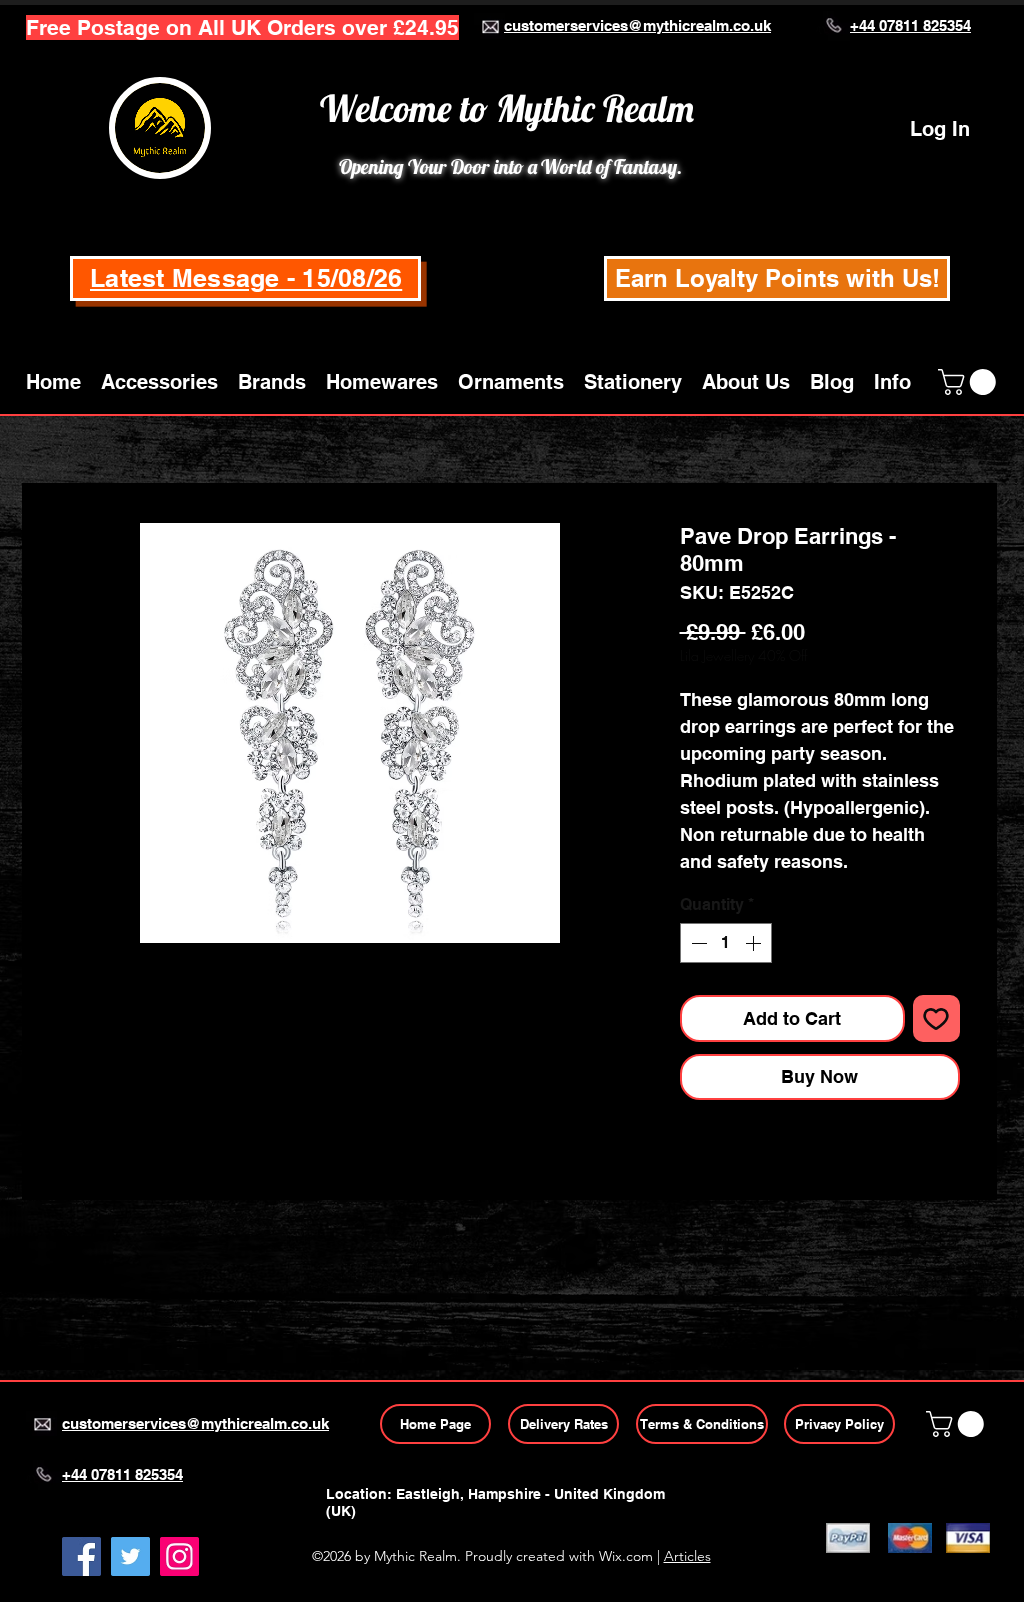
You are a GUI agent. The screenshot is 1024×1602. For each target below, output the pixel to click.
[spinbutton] (726, 943)
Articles (687, 1556)
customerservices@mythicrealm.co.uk (637, 25)
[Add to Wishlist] (936, 1018)
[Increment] (755, 943)
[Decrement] (697, 943)
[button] (159, 382)
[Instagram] (179, 1556)
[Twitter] (130, 1556)
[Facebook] (81, 1556)
